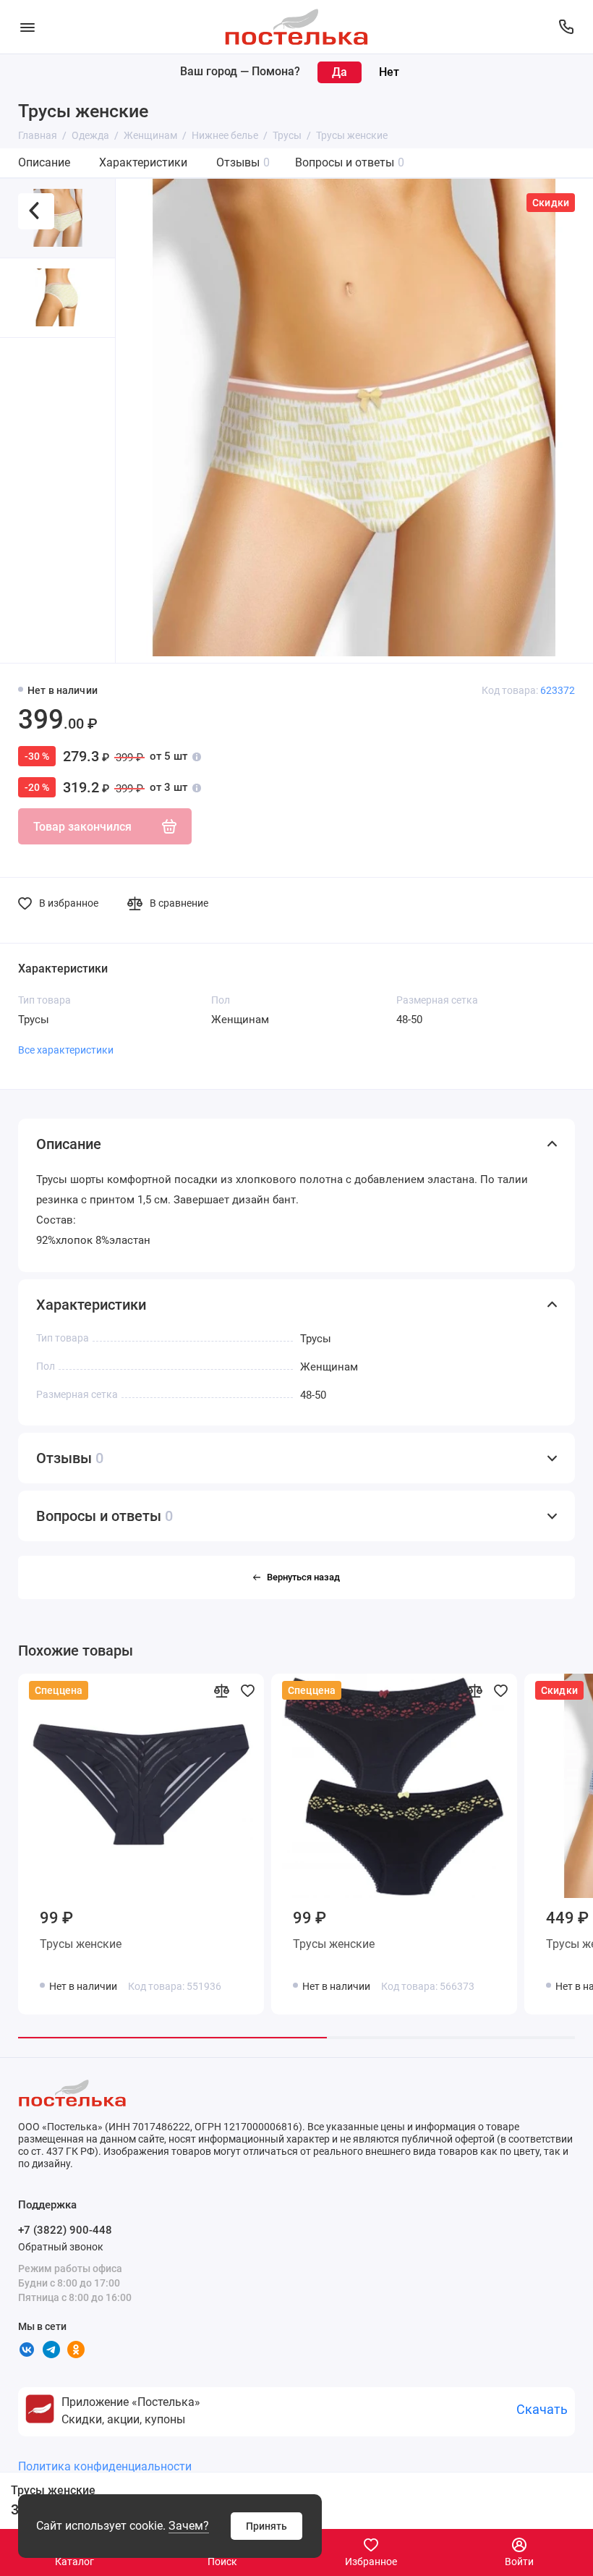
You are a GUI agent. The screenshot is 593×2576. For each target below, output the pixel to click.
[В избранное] (247, 1690)
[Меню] (27, 27)
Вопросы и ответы (350, 162)
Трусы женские (81, 1944)
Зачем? (189, 2526)
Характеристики (143, 162)
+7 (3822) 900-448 (65, 2230)
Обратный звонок (61, 2247)
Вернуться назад (303, 1577)
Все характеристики (66, 1050)
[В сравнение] (221, 1690)
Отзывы (243, 162)
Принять (266, 2526)
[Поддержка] (566, 27)
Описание (44, 162)
